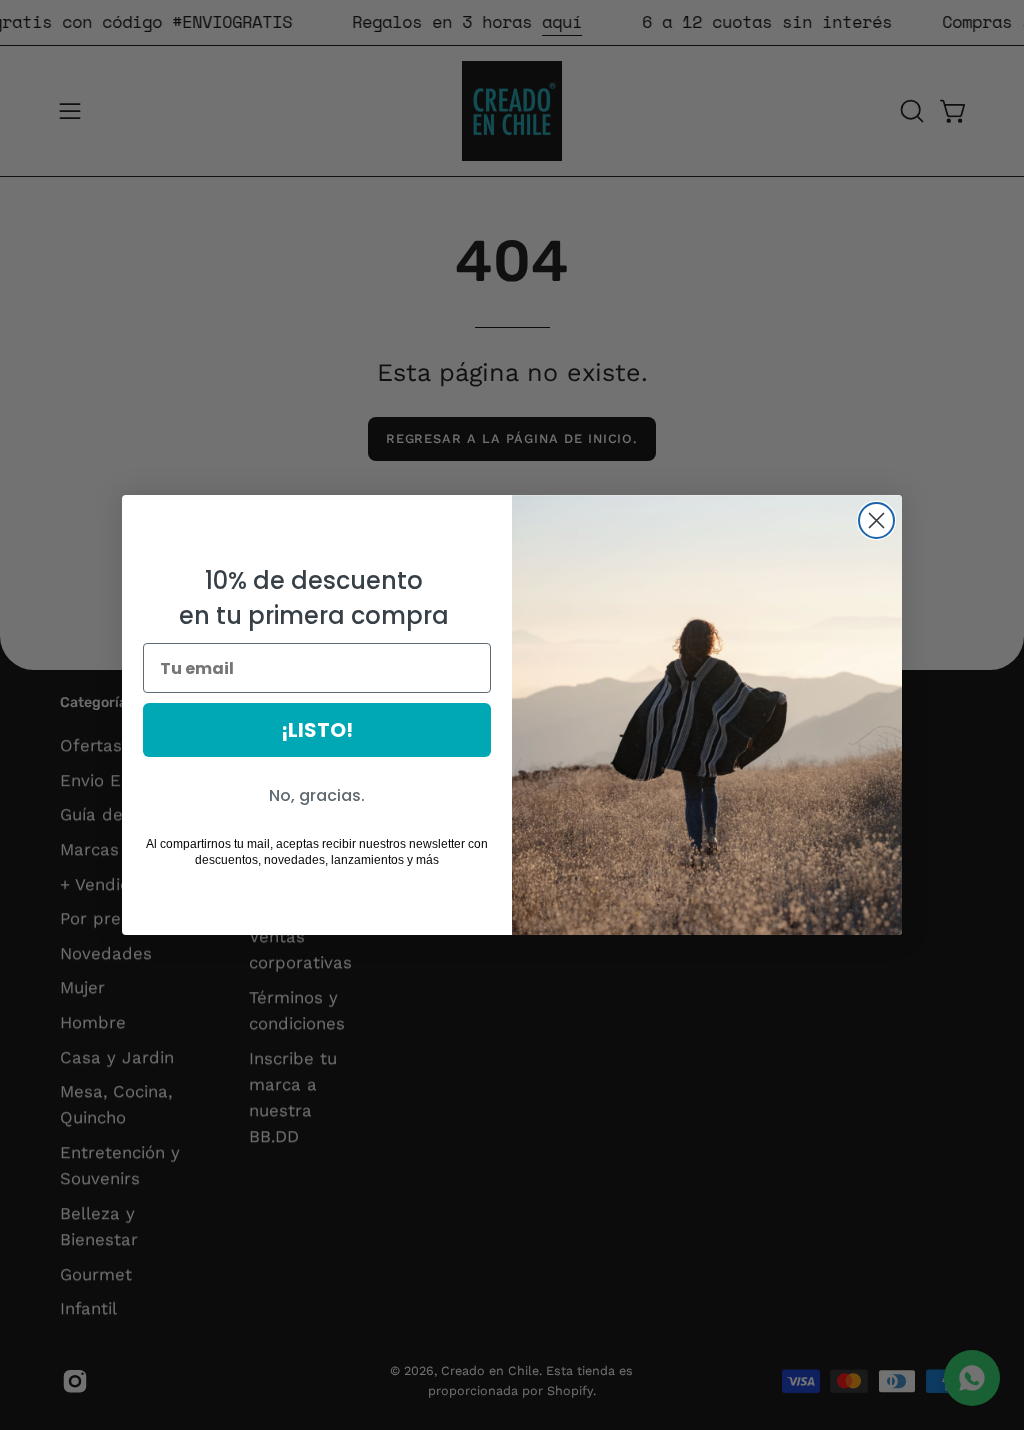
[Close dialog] (876, 520)
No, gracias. (317, 795)
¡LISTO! (317, 730)
